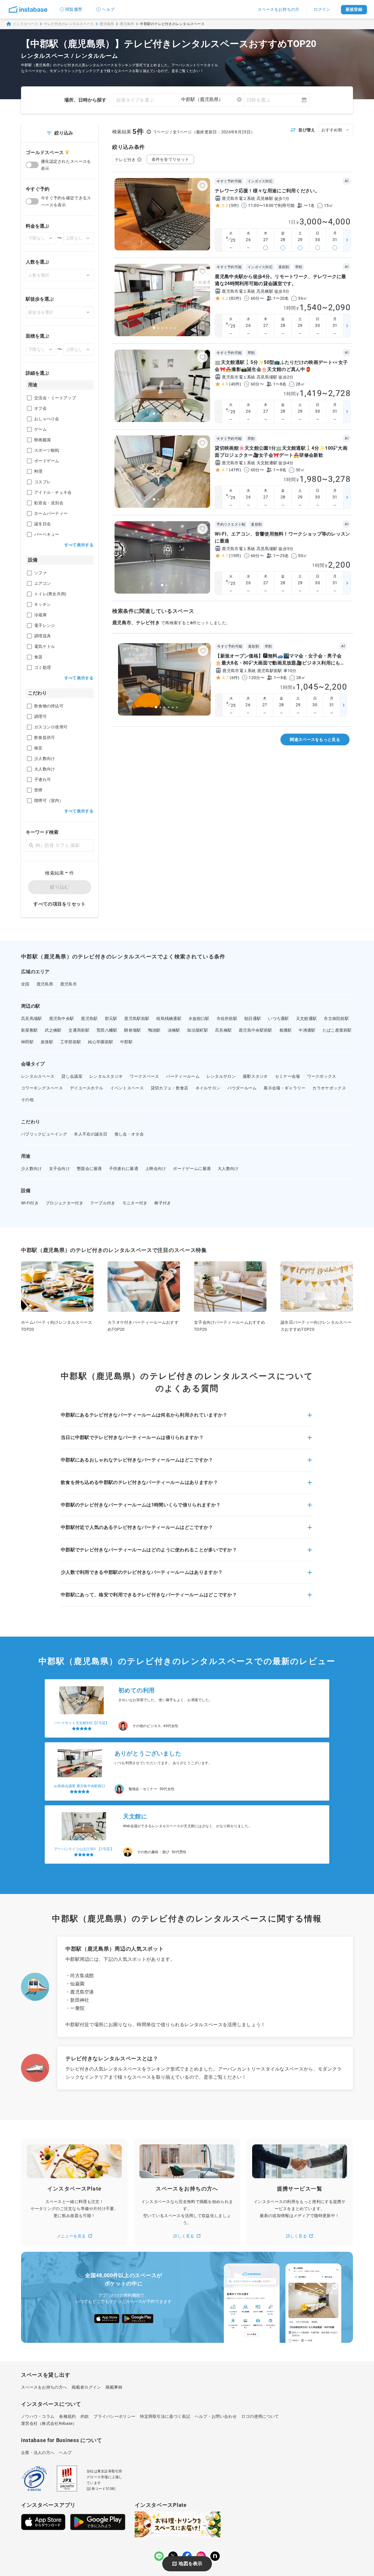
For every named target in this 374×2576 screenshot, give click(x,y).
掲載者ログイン (86, 2387)
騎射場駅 (133, 1030)
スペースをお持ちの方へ (44, 2387)
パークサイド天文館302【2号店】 (82, 1723)
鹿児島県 (107, 24)
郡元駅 (111, 1018)
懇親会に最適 (89, 1168)
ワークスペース (144, 1076)
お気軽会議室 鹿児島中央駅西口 (80, 1786)
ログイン (322, 9)
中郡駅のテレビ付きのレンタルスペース (172, 24)
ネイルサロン (208, 1088)
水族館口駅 (199, 1018)
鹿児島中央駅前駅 (255, 1030)
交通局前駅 (79, 1030)
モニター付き (135, 1203)
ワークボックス (322, 1076)
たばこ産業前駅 (337, 1030)
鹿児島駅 (89, 1018)
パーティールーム (183, 1076)
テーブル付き (103, 1203)
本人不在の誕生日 (91, 1134)
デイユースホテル (86, 1088)
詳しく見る (184, 2236)
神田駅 (27, 1042)
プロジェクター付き (64, 1203)
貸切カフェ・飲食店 (170, 1088)
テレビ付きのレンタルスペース (69, 24)
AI (347, 181)
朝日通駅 (253, 1018)
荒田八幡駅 (107, 1030)
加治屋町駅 (198, 1030)
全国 (25, 984)
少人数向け (32, 1168)
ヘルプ (108, 9)
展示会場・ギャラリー (284, 1088)
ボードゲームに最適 (192, 1168)
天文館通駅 (307, 1018)
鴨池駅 (154, 1030)
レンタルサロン (221, 1076)
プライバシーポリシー (114, 2416)
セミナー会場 (288, 1076)
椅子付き (163, 1203)
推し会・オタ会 (129, 1134)
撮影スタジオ (255, 1076)
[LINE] (159, 2556)
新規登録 (354, 9)
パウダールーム (242, 1088)
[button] (187, 1419)
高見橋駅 (223, 1030)
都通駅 (286, 1030)
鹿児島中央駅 (62, 1018)
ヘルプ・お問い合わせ (216, 2416)
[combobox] (211, 100)
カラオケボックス (329, 1088)
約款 (85, 2416)
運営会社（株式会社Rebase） (49, 2423)
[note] (215, 2556)
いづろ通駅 (278, 1018)
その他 (27, 1100)
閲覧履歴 (74, 9)
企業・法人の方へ (38, 2453)
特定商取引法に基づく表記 (165, 2416)
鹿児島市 (127, 24)
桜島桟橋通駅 (169, 1018)
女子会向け (60, 1168)
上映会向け (156, 1168)
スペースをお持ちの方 (279, 9)
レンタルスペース (38, 1076)
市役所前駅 (227, 1018)
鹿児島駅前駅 (137, 1018)
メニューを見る (71, 2236)
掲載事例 (114, 2387)
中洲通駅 (307, 1030)
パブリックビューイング (44, 1134)
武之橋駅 (53, 1030)
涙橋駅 (174, 1030)
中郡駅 (126, 1042)
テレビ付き (125, 160)
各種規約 (67, 2416)
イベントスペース (127, 1088)
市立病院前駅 (336, 1018)
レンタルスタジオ (106, 1076)
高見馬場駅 (32, 1018)
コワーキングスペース (42, 1088)
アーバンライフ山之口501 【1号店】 (84, 1849)
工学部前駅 (71, 1042)
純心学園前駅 (101, 1042)
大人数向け (228, 1168)
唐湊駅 (47, 1042)
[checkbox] (29, 398)
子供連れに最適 (124, 1168)
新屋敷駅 (29, 1030)
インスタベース (25, 24)
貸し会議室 (72, 1076)
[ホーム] (28, 9)
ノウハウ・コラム (38, 2416)
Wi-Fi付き (30, 1203)
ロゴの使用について (260, 2416)
